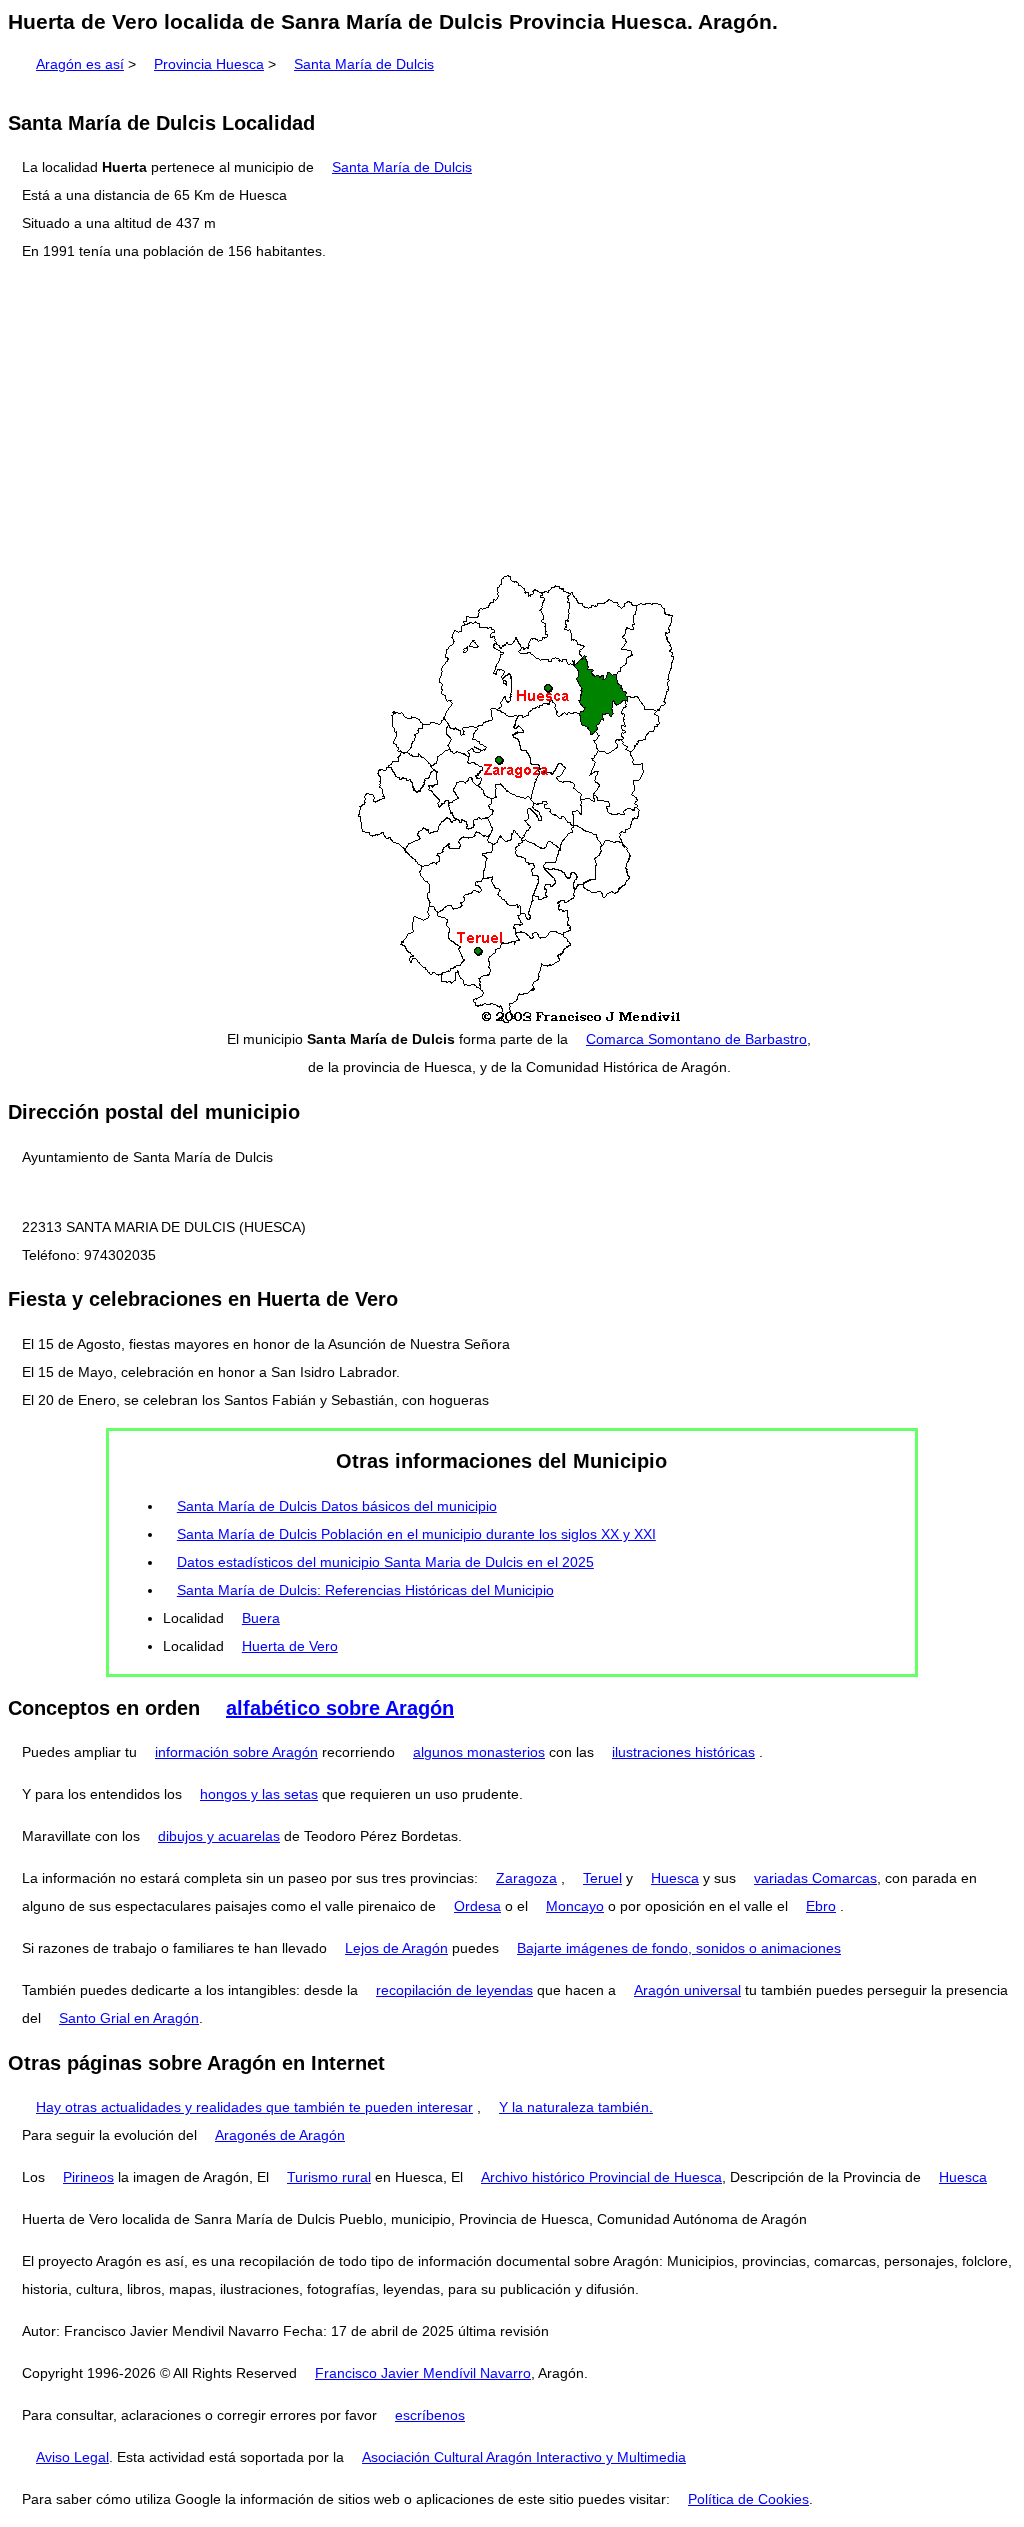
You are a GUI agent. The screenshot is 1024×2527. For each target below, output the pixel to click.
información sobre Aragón (236, 1752)
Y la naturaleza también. (576, 2107)
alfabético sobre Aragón (340, 1708)
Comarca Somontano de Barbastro (696, 1039)
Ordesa (477, 1906)
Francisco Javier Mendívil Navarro (423, 2373)
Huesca (675, 1878)
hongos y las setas (259, 1794)
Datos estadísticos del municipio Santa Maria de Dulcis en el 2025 (385, 1562)
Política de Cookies (748, 2499)
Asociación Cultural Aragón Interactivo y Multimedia (524, 2457)
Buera (261, 1618)
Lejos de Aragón (396, 1948)
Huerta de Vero (290, 1646)
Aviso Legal (72, 2457)
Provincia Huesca (209, 64)
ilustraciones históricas (683, 1752)
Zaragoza (526, 1878)
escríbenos (430, 2415)
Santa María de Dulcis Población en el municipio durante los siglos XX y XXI (416, 1534)
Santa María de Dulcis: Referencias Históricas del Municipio (365, 1590)
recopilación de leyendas (454, 1990)
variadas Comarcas (815, 1878)
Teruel (602, 1878)
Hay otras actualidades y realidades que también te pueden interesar (254, 2107)
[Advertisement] (512, 419)
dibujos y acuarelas (219, 1836)
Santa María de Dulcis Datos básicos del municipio (337, 1506)
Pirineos (88, 2177)
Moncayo (575, 1906)
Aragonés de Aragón (280, 2135)
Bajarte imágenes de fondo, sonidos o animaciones (679, 1948)
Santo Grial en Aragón (129, 2018)
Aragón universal (687, 1990)
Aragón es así (80, 64)
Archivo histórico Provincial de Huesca (601, 2177)
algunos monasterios (479, 1752)
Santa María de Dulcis (364, 64)
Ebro (821, 1906)
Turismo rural (329, 2177)
